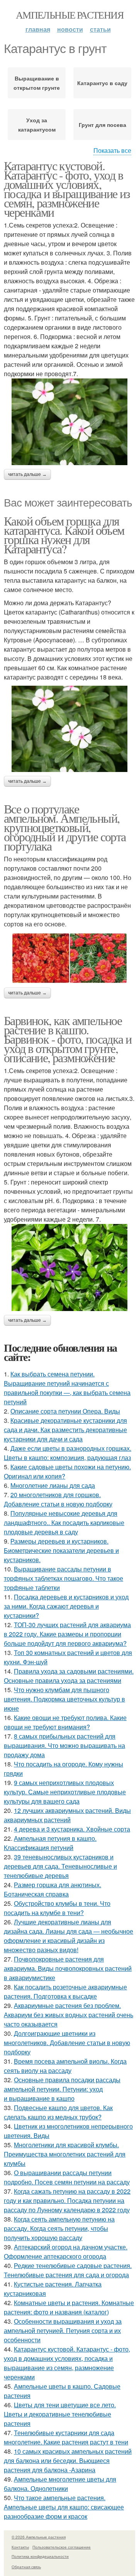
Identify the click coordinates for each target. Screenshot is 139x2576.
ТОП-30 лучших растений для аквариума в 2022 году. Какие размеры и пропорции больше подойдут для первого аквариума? (67, 1634)
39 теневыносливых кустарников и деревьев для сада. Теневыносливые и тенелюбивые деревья (60, 1866)
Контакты (20, 2547)
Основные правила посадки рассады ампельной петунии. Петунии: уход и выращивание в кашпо (62, 2089)
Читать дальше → (27, 474)
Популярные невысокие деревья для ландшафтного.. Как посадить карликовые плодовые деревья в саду (64, 1522)
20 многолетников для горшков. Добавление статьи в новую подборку (58, 1499)
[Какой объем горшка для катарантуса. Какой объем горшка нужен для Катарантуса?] (69, 729)
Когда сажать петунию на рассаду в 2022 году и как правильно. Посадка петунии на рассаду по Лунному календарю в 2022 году (67, 2200)
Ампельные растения (69, 15)
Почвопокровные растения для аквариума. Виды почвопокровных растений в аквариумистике (68, 1968)
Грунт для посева (103, 125)
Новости (70, 29)
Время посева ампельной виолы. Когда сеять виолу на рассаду (65, 2066)
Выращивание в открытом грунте (37, 83)
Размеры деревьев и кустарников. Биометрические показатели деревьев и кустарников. (61, 1550)
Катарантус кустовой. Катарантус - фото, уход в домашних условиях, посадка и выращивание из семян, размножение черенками (67, 189)
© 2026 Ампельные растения (39, 2537)
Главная (38, 29)
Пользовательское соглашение (62, 2547)
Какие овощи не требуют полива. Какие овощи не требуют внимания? (65, 1722)
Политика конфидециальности (40, 2556)
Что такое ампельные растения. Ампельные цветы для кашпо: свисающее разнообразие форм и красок (64, 2507)
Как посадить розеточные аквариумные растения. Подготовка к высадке (65, 1991)
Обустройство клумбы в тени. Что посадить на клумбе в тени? (57, 1908)
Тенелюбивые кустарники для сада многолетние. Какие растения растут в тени (66, 2437)
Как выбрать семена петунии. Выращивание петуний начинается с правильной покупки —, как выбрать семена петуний (67, 1388)
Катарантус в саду (102, 83)
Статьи (100, 29)
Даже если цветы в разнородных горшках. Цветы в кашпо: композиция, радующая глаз (68, 1453)
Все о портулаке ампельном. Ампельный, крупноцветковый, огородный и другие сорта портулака (65, 827)
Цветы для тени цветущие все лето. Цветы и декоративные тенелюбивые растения (60, 2414)
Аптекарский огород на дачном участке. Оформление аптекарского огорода (66, 2252)
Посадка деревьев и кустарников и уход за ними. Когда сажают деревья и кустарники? (66, 1606)
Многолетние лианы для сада (53, 1485)
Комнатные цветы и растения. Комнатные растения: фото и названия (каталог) (69, 2307)
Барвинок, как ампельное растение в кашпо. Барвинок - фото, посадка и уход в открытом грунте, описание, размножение (68, 1039)
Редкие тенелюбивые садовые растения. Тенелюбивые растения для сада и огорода (68, 2270)
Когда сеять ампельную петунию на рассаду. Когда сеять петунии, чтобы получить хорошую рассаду (59, 2228)
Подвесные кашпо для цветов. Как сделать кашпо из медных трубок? (58, 2112)
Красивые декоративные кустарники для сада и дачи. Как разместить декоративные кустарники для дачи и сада (65, 1430)
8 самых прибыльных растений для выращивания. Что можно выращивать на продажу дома (64, 1745)
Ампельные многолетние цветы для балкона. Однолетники (60, 2484)
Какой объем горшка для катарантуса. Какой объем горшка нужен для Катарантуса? (64, 535)
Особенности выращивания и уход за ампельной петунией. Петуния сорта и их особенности (63, 2330)
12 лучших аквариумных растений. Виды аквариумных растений (67, 1815)
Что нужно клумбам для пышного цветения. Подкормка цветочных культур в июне (64, 1699)
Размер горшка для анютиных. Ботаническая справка (53, 1889)
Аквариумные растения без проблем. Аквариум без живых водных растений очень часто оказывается (69, 2015)
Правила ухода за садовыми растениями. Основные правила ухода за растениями (69, 1676)
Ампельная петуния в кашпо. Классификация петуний (50, 1843)
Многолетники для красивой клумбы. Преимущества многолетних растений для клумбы (65, 2154)
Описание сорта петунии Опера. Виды (65, 1411)
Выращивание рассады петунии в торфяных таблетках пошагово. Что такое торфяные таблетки (64, 1578)
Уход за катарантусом (37, 125)
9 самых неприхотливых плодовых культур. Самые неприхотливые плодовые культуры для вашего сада (65, 1792)
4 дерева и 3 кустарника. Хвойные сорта (72, 1829)
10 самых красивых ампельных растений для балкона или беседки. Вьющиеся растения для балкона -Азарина (68, 2460)
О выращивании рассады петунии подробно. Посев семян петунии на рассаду (67, 2177)
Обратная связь (26, 2567)
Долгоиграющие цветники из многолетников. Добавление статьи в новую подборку (67, 2043)
